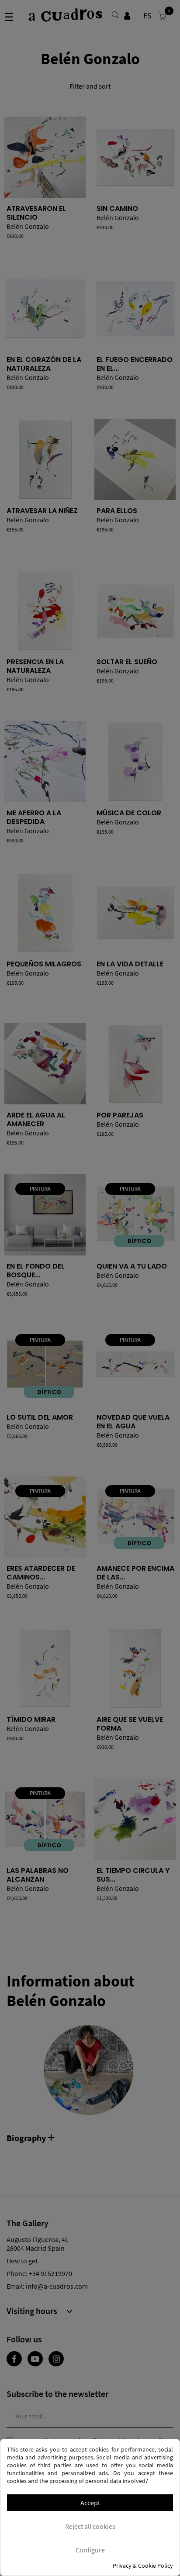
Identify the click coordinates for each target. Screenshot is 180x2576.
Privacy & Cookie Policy (143, 2566)
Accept (90, 2503)
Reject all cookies (90, 2526)
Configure (90, 2550)
